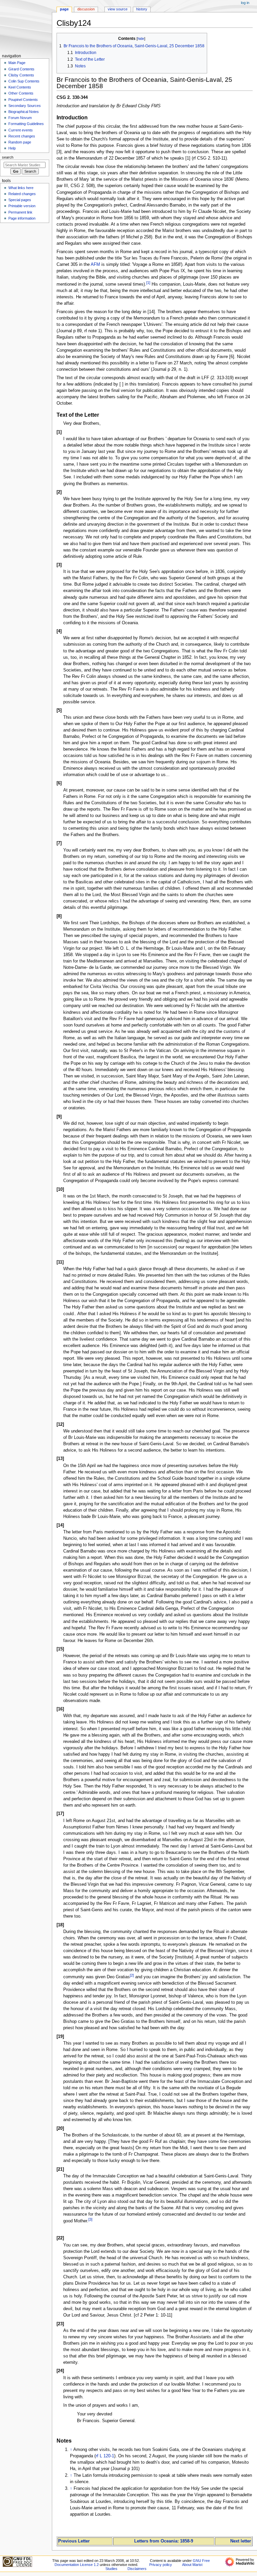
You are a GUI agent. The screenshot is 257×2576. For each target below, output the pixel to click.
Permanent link (20, 212)
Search (8, 157)
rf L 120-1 (105, 2456)
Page (64, 9)
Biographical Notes (24, 112)
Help (12, 148)
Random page (20, 142)
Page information (22, 218)
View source (118, 9)
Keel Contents (20, 87)
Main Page (17, 63)
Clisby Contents (21, 75)
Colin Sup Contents (24, 81)
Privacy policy (161, 2565)
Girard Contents (21, 69)
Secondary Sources (25, 106)
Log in (245, 3)
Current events (21, 130)
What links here (21, 188)
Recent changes (22, 136)
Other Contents (21, 93)
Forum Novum (20, 118)
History (142, 9)
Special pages (20, 200)
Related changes (22, 194)
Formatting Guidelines (26, 124)
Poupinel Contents (23, 100)
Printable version (22, 206)
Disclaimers (137, 2569)
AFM (95, 265)
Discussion (86, 9)
